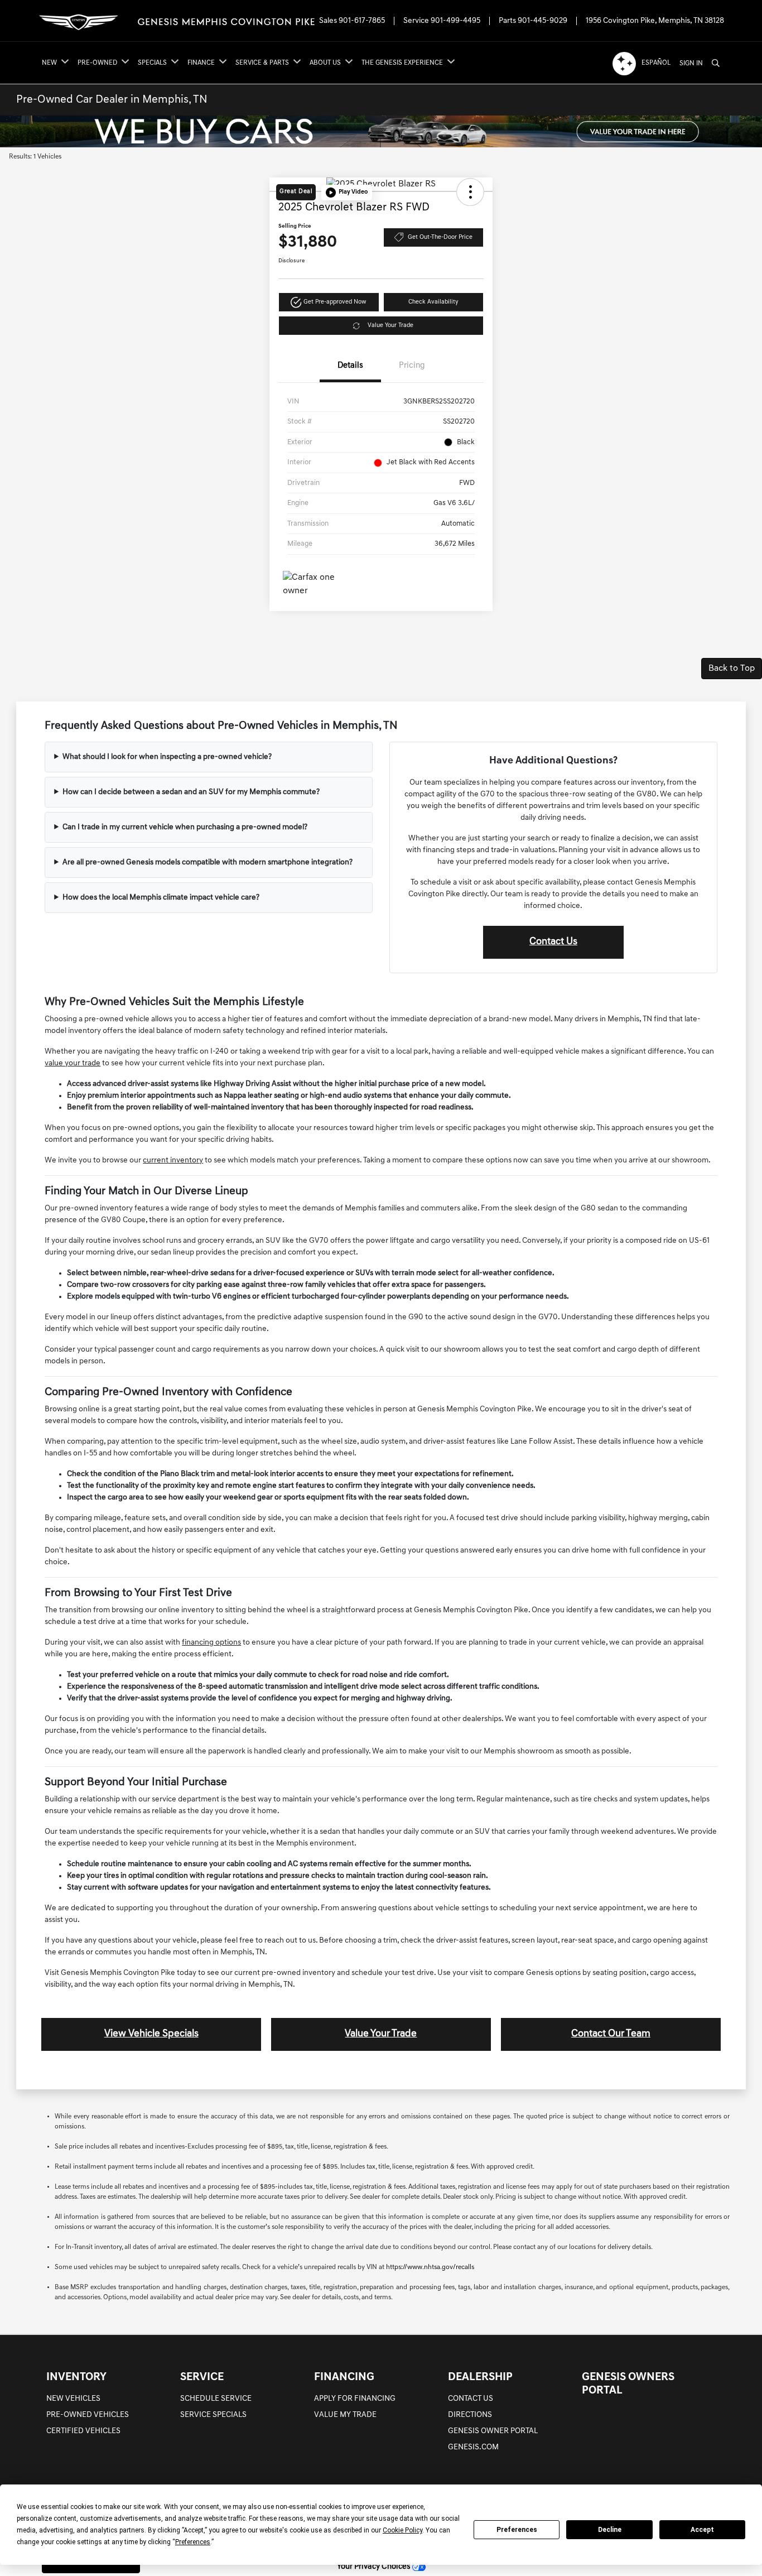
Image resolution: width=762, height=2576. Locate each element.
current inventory (173, 1160)
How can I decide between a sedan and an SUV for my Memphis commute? (191, 792)
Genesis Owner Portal (493, 2431)
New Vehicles (73, 2399)
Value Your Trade (390, 326)
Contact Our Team (611, 2034)
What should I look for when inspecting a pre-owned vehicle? (167, 757)
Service (202, 2377)
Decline (610, 2530)
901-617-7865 (362, 21)
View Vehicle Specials (151, 2034)
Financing (344, 2377)
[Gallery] (381, 131)
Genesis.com (473, 2447)
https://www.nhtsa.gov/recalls (430, 2267)
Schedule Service (216, 2399)
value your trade (73, 1063)
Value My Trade (345, 2415)
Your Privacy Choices (375, 2567)
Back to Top (732, 669)
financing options (211, 1643)
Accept (702, 2530)
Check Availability (433, 302)
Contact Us (553, 942)
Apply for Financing (355, 2399)
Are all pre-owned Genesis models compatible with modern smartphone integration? (208, 862)
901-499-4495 (455, 21)
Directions (470, 2415)
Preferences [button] (193, 2542)
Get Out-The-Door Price (440, 237)
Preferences (517, 2530)
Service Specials (213, 2415)
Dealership (480, 2377)
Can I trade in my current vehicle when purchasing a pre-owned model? (185, 827)
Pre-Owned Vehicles (88, 2415)
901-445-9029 (542, 21)
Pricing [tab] (412, 366)
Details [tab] (350, 366)
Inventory (76, 2377)
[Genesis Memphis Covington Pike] (176, 21)
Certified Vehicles (83, 2431)
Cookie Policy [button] (402, 2530)
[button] (347, 193)
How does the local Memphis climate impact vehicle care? (161, 898)
